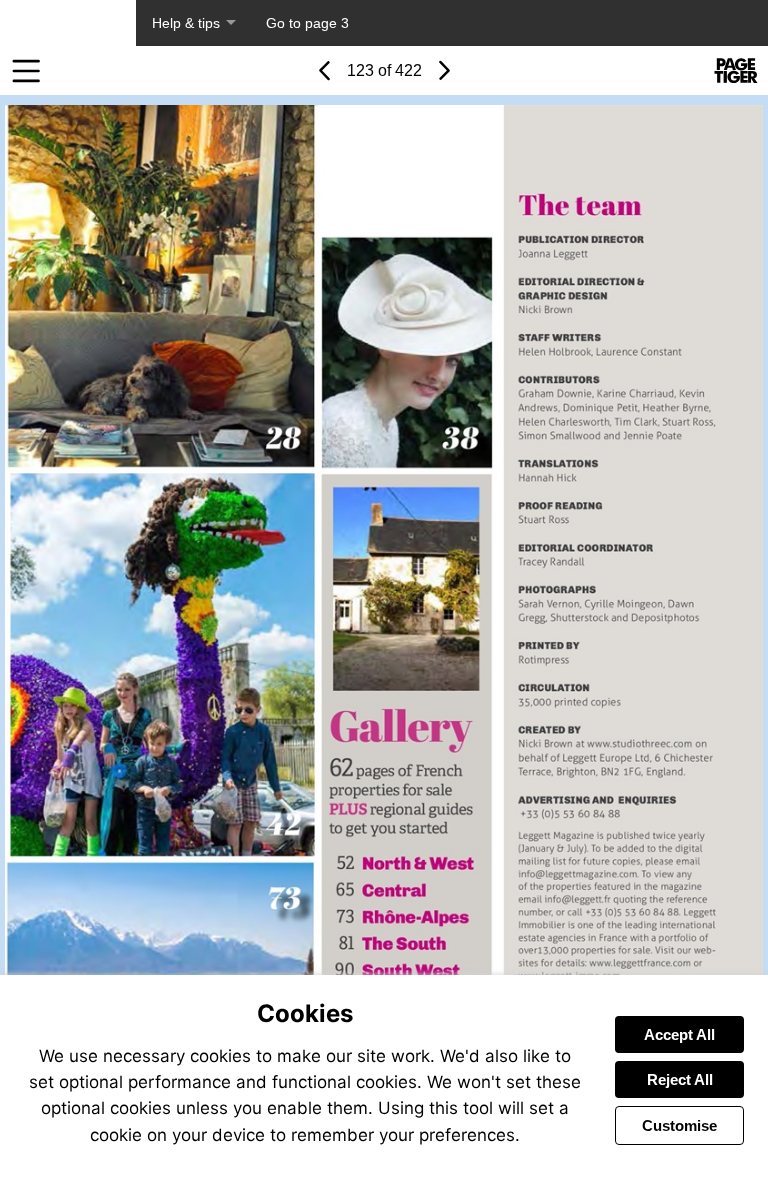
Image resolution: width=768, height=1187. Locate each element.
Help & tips (186, 23)
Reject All (680, 1079)
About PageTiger (68, 23)
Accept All (679, 1034)
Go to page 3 (307, 23)
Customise (679, 1125)
